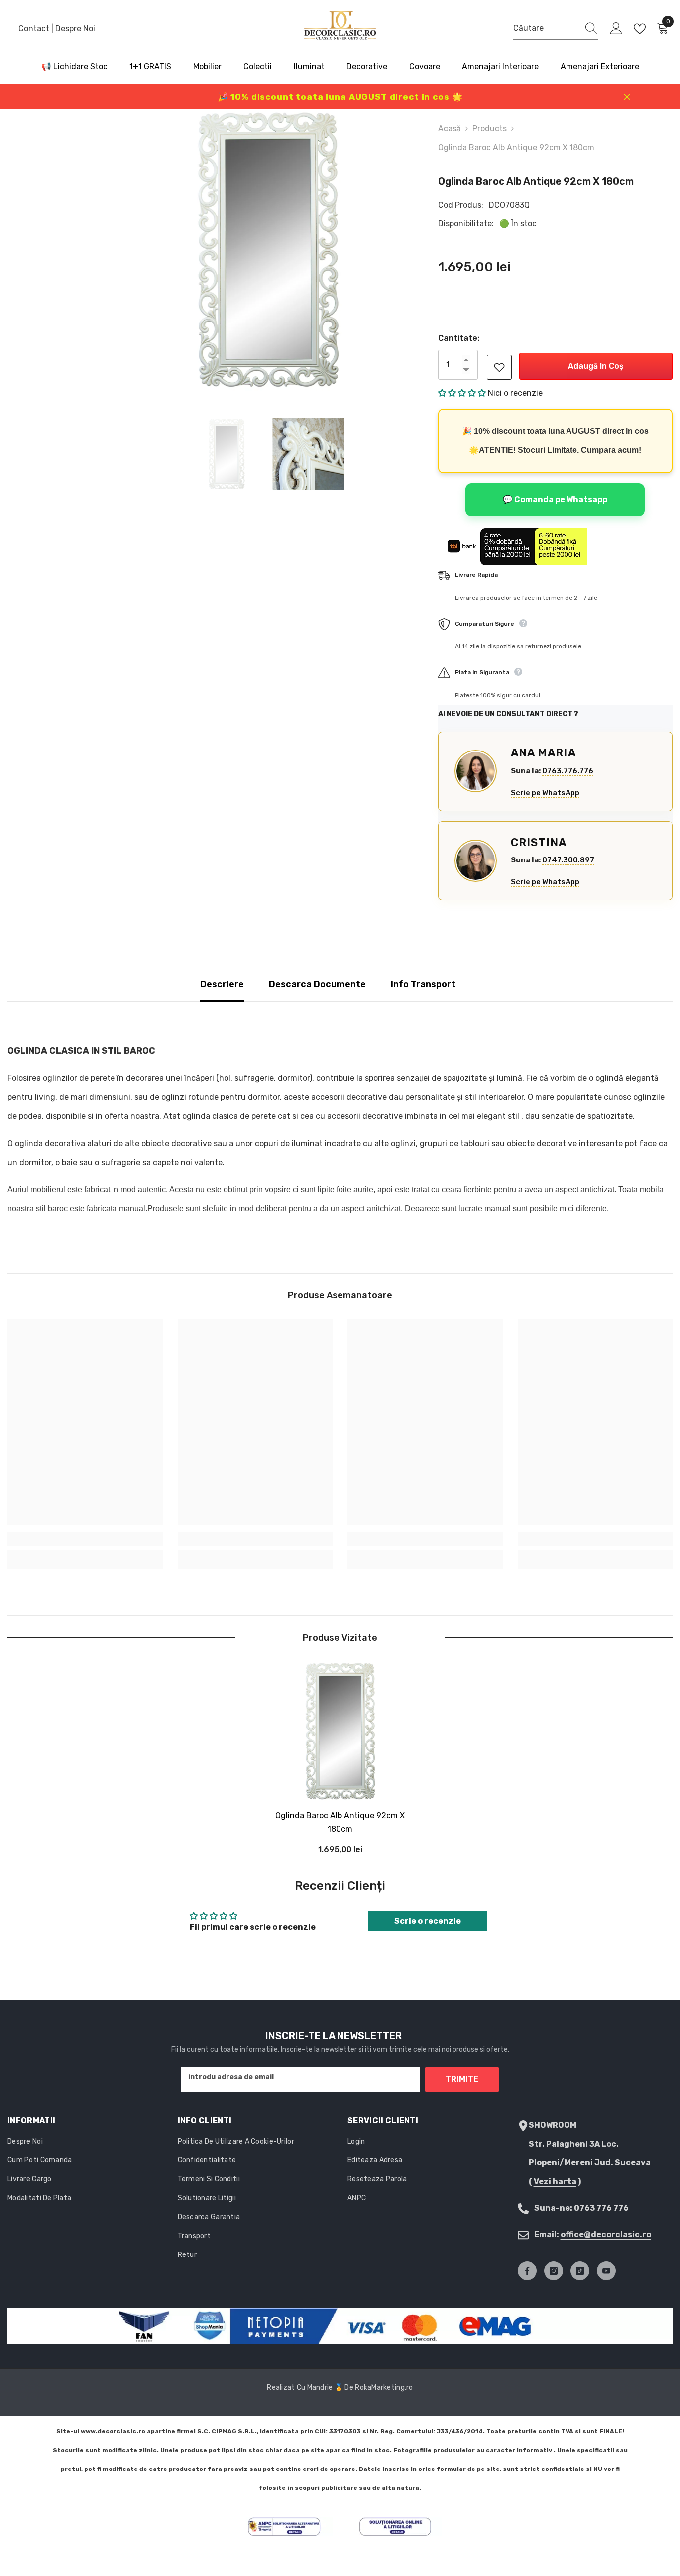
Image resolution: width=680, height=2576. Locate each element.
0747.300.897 (568, 860)
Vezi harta (555, 2182)
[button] (463, 393)
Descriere (222, 984)
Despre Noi (75, 29)
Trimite (462, 2079)
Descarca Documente (317, 984)
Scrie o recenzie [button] (428, 1921)
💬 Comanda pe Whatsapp (555, 499)
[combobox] (546, 28)
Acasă (450, 129)
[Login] (616, 29)
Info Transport (423, 984)
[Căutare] (556, 29)
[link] (85, 1539)
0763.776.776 (568, 771)
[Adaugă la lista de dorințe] (499, 367)
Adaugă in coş (596, 366)
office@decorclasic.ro (606, 2234)
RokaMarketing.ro (384, 2388)
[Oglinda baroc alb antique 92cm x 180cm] (340, 1731)
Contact (35, 29)
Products (490, 129)
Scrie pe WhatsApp (545, 793)
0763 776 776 (601, 2208)
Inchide (627, 97)
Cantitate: (459, 338)
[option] (268, 250)
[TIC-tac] (580, 2271)
